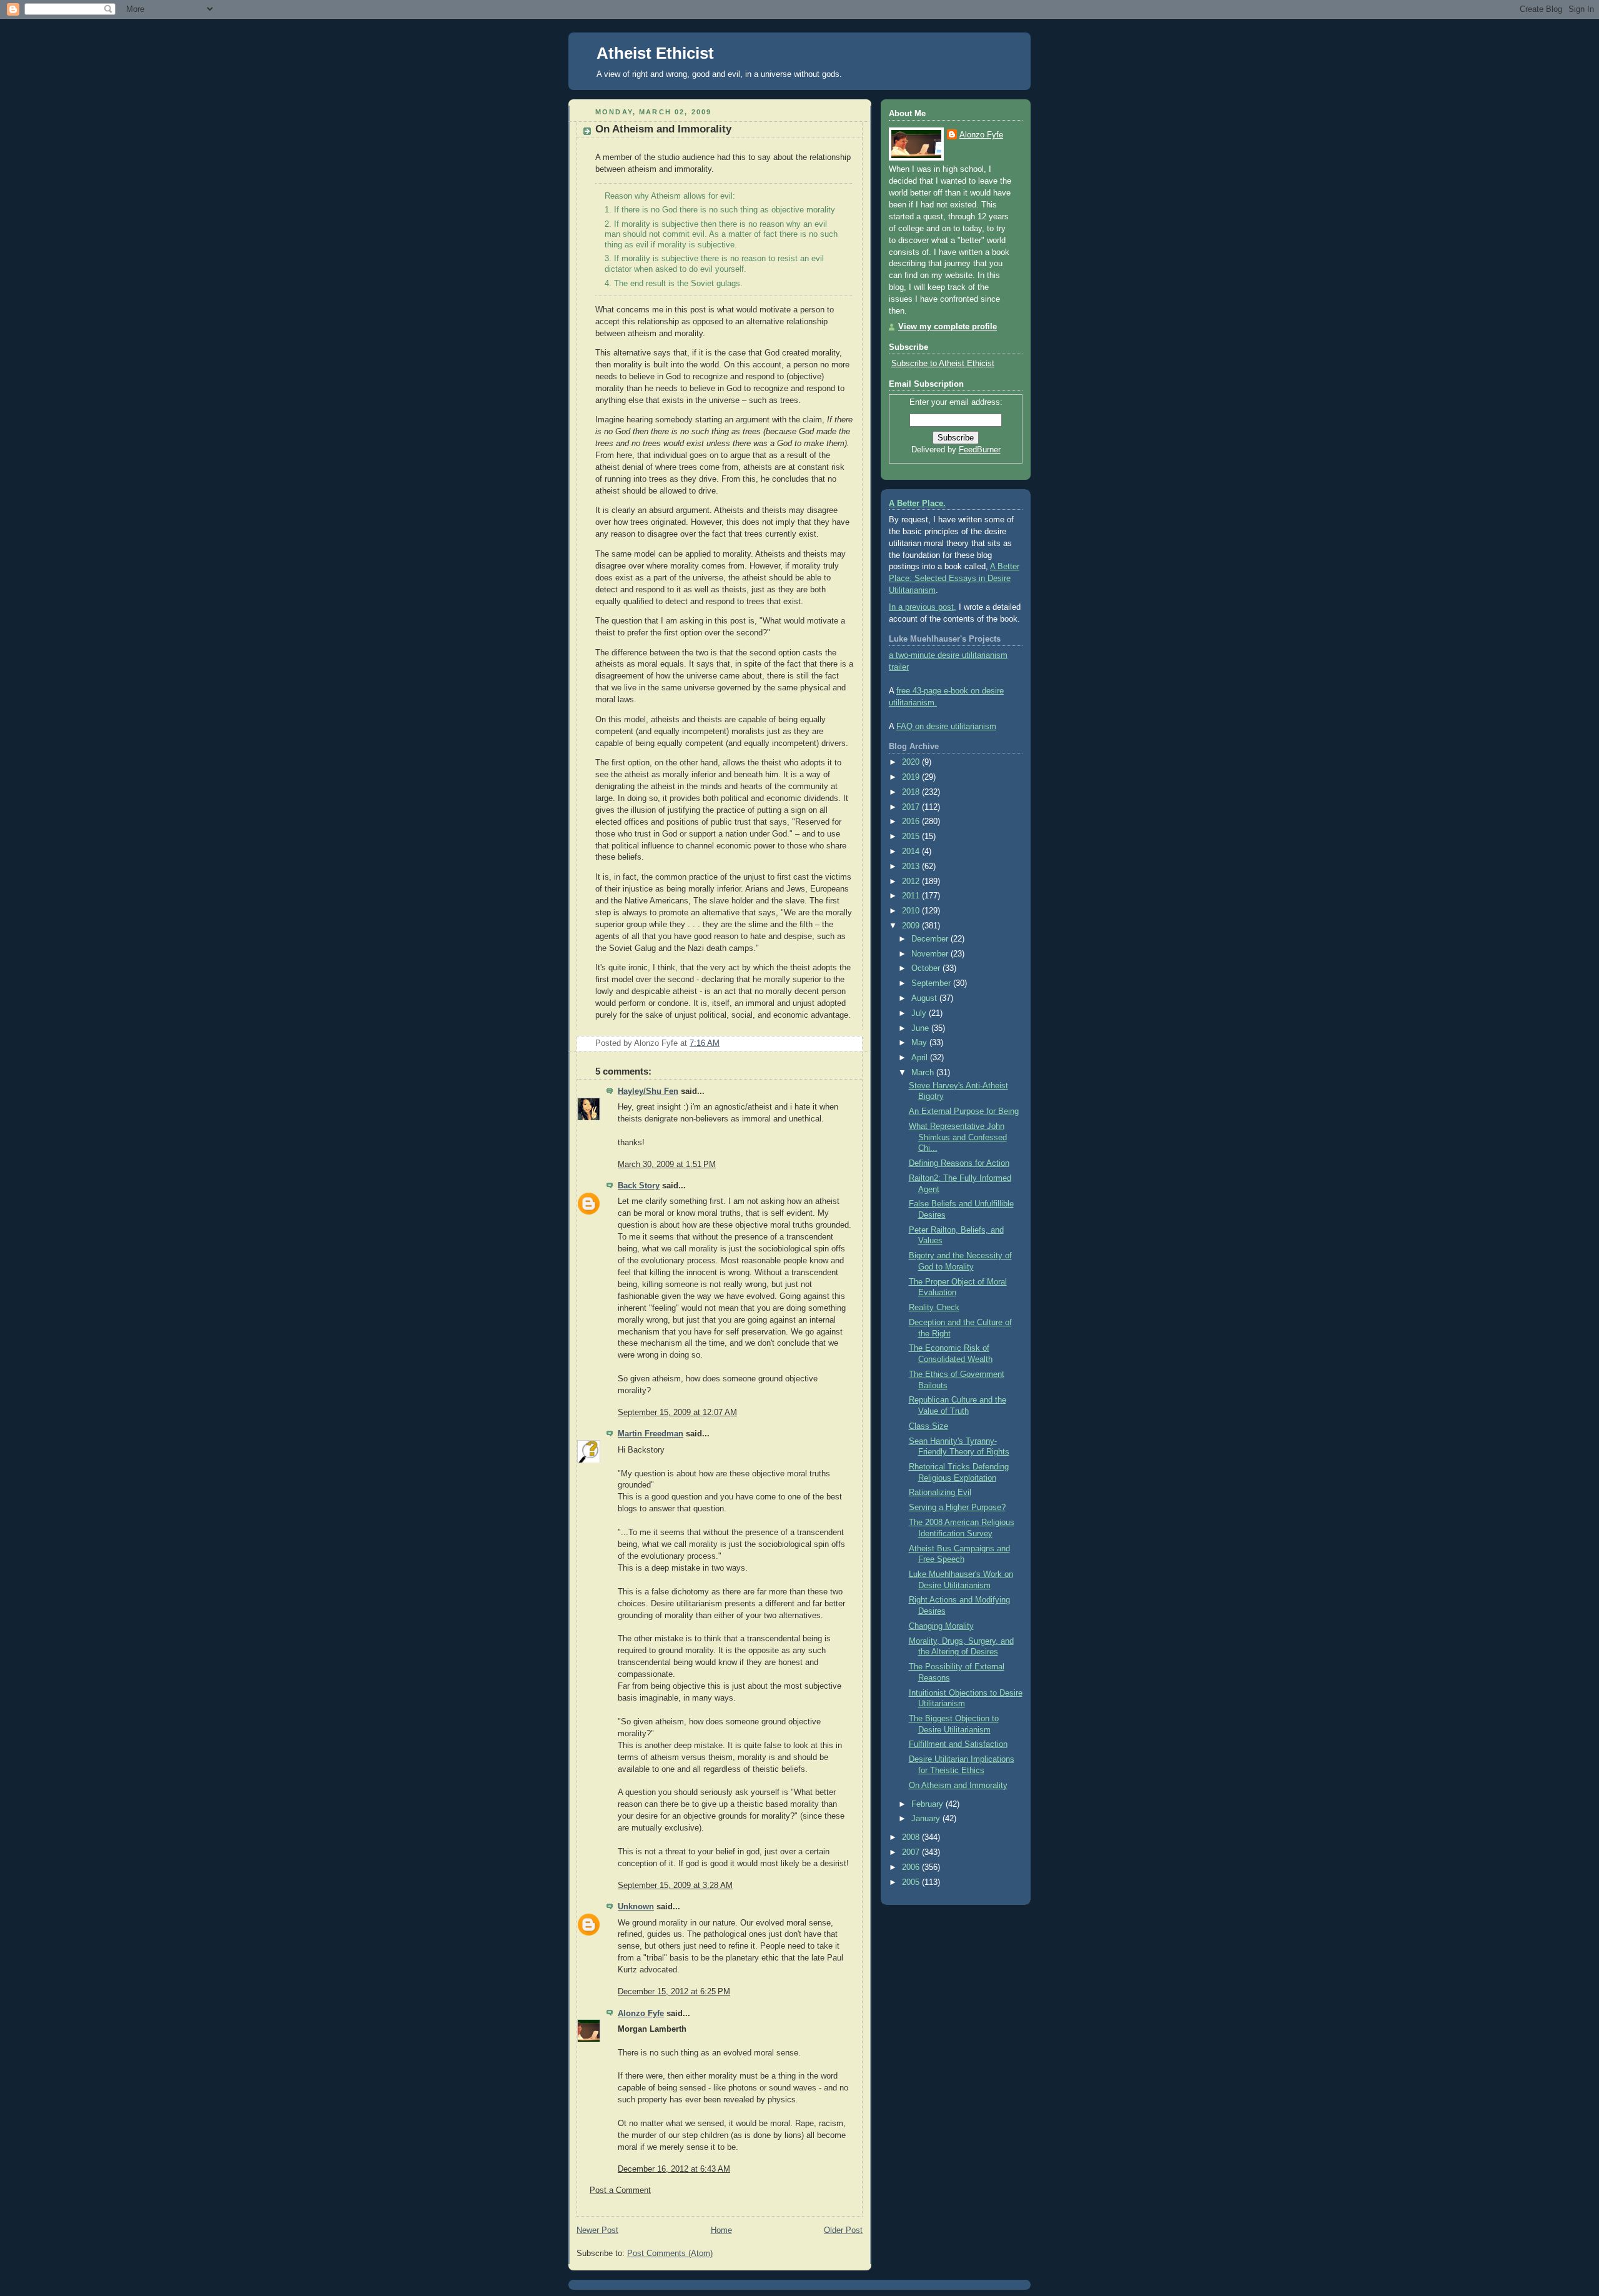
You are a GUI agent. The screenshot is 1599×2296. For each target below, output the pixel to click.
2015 (912, 837)
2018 (912, 792)
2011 (912, 896)
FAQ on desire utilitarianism (946, 727)
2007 (912, 1852)
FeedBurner (980, 450)
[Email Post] (852, 1043)
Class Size (928, 1426)
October (927, 968)
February (928, 1804)
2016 (912, 822)
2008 (912, 1837)
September (932, 983)
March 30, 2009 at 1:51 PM (667, 1165)
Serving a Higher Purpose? (957, 1508)
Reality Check (934, 1308)
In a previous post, (923, 607)
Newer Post (597, 2230)
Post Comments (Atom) (670, 2254)
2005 (912, 1882)
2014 (912, 852)
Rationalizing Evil (940, 1493)
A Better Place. (917, 504)
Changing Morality (941, 1626)
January (927, 1819)
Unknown (636, 1907)
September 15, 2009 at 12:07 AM (677, 1413)
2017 (912, 807)
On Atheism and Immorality (663, 129)
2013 (912, 867)
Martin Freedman (651, 1434)
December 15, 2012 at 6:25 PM (674, 1992)
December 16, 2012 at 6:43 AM (674, 2169)
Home (721, 2230)
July (920, 1013)
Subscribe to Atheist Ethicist (943, 364)
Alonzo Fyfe (641, 2014)
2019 (912, 777)
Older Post (843, 2230)
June (921, 1028)
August (925, 998)
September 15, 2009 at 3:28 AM (675, 1886)
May (920, 1043)
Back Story (639, 1186)
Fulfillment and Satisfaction (958, 1744)
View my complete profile (948, 327)
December (931, 939)
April (921, 1058)
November (931, 954)
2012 (912, 882)
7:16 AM (705, 1043)
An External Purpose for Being (964, 1111)
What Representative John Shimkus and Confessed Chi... (958, 1137)
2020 (912, 762)
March (924, 1073)
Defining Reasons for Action (959, 1163)
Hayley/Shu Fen (648, 1091)
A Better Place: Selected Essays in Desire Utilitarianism (954, 579)
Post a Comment (620, 2190)
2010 (912, 911)
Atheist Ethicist (655, 53)
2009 (912, 926)
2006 (912, 1867)
